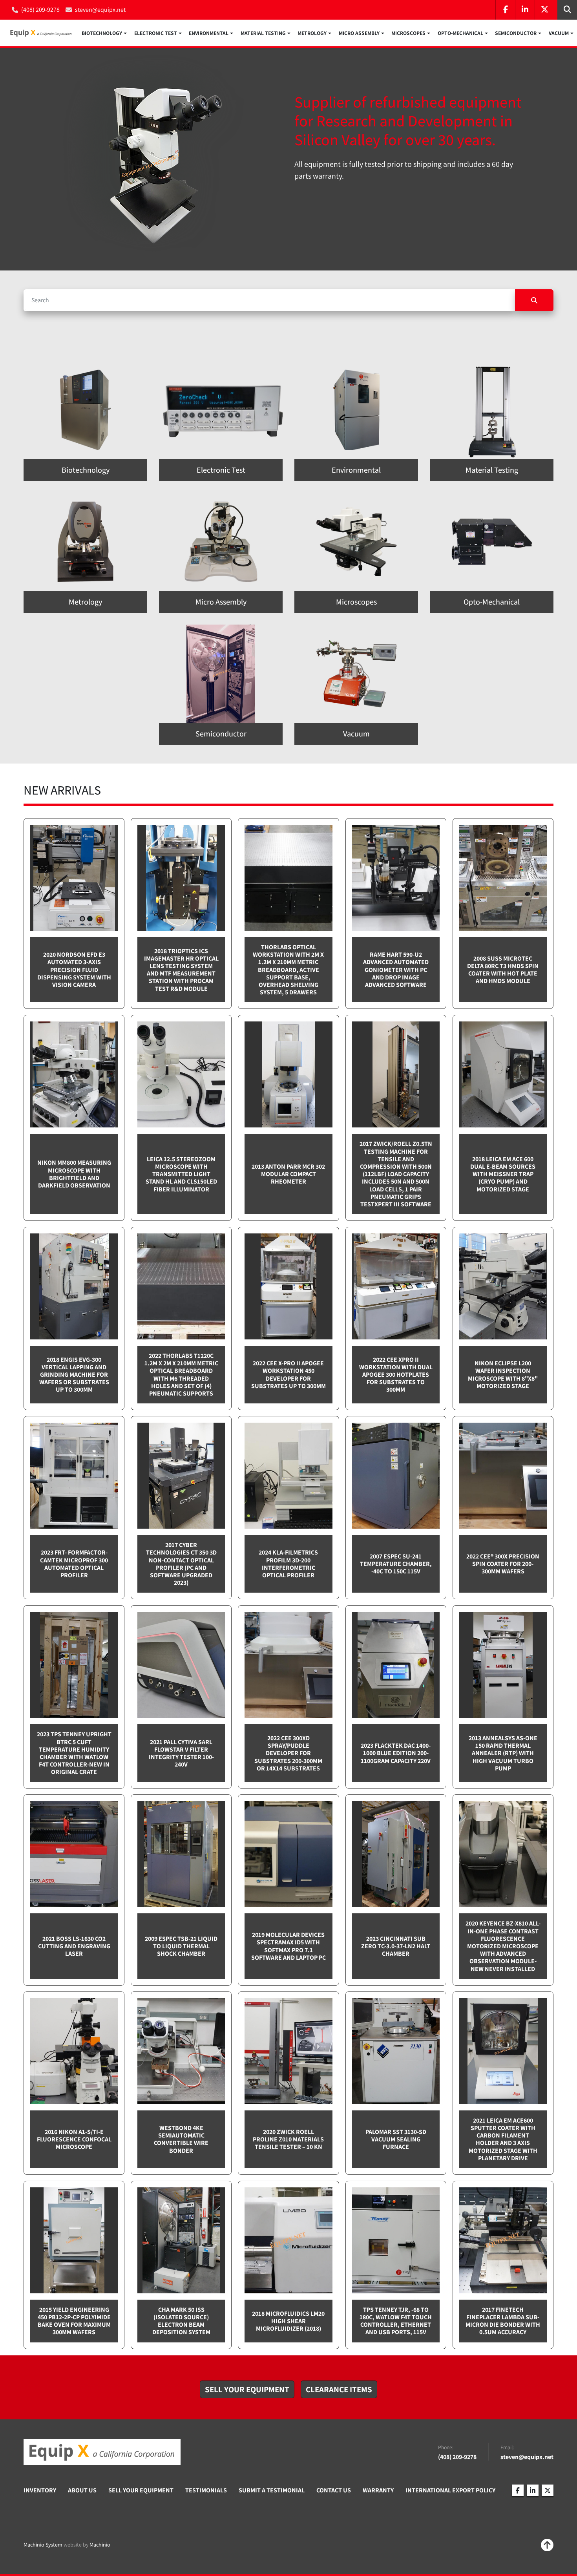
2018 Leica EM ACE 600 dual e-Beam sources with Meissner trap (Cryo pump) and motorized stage (503, 1174)
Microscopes (408, 33)
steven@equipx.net (100, 10)
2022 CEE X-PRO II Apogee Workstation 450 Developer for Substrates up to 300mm (288, 1375)
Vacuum (559, 33)
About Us (82, 2490)
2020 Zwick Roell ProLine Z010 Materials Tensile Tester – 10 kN (288, 2139)
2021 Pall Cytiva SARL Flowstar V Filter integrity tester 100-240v (181, 1753)
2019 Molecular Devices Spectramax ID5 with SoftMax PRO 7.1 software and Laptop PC (288, 1946)
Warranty (378, 2490)
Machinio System (43, 2545)
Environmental (209, 33)
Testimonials (206, 2490)
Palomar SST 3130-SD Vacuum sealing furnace (396, 2139)
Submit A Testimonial (272, 2490)
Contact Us (334, 2490)
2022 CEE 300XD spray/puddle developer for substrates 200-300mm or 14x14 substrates (288, 1753)
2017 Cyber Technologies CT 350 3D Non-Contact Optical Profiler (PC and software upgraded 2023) (181, 1564)
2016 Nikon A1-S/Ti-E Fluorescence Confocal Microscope (74, 2139)
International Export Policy (450, 2490)
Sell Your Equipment (141, 2490)
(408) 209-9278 (40, 10)
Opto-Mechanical (460, 33)
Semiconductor (516, 33)
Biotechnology (102, 33)
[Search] (534, 300)
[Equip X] (102, 2452)
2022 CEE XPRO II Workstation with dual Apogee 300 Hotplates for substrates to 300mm (396, 1375)
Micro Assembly (359, 33)
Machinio (100, 2545)
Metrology (312, 33)
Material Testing (263, 33)
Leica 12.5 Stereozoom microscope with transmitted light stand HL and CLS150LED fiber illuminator (181, 1174)
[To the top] (547, 2545)
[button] (104, 33)
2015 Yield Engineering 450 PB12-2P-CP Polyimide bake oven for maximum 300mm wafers (74, 2321)
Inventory (40, 2490)
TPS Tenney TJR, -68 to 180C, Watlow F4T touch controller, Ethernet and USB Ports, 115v (396, 2321)
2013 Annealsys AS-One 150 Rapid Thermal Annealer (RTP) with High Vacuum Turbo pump (503, 1753)
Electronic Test (156, 33)
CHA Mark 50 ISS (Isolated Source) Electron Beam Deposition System (181, 2321)
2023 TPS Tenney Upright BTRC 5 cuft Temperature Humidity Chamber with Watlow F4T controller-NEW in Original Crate (74, 1753)
